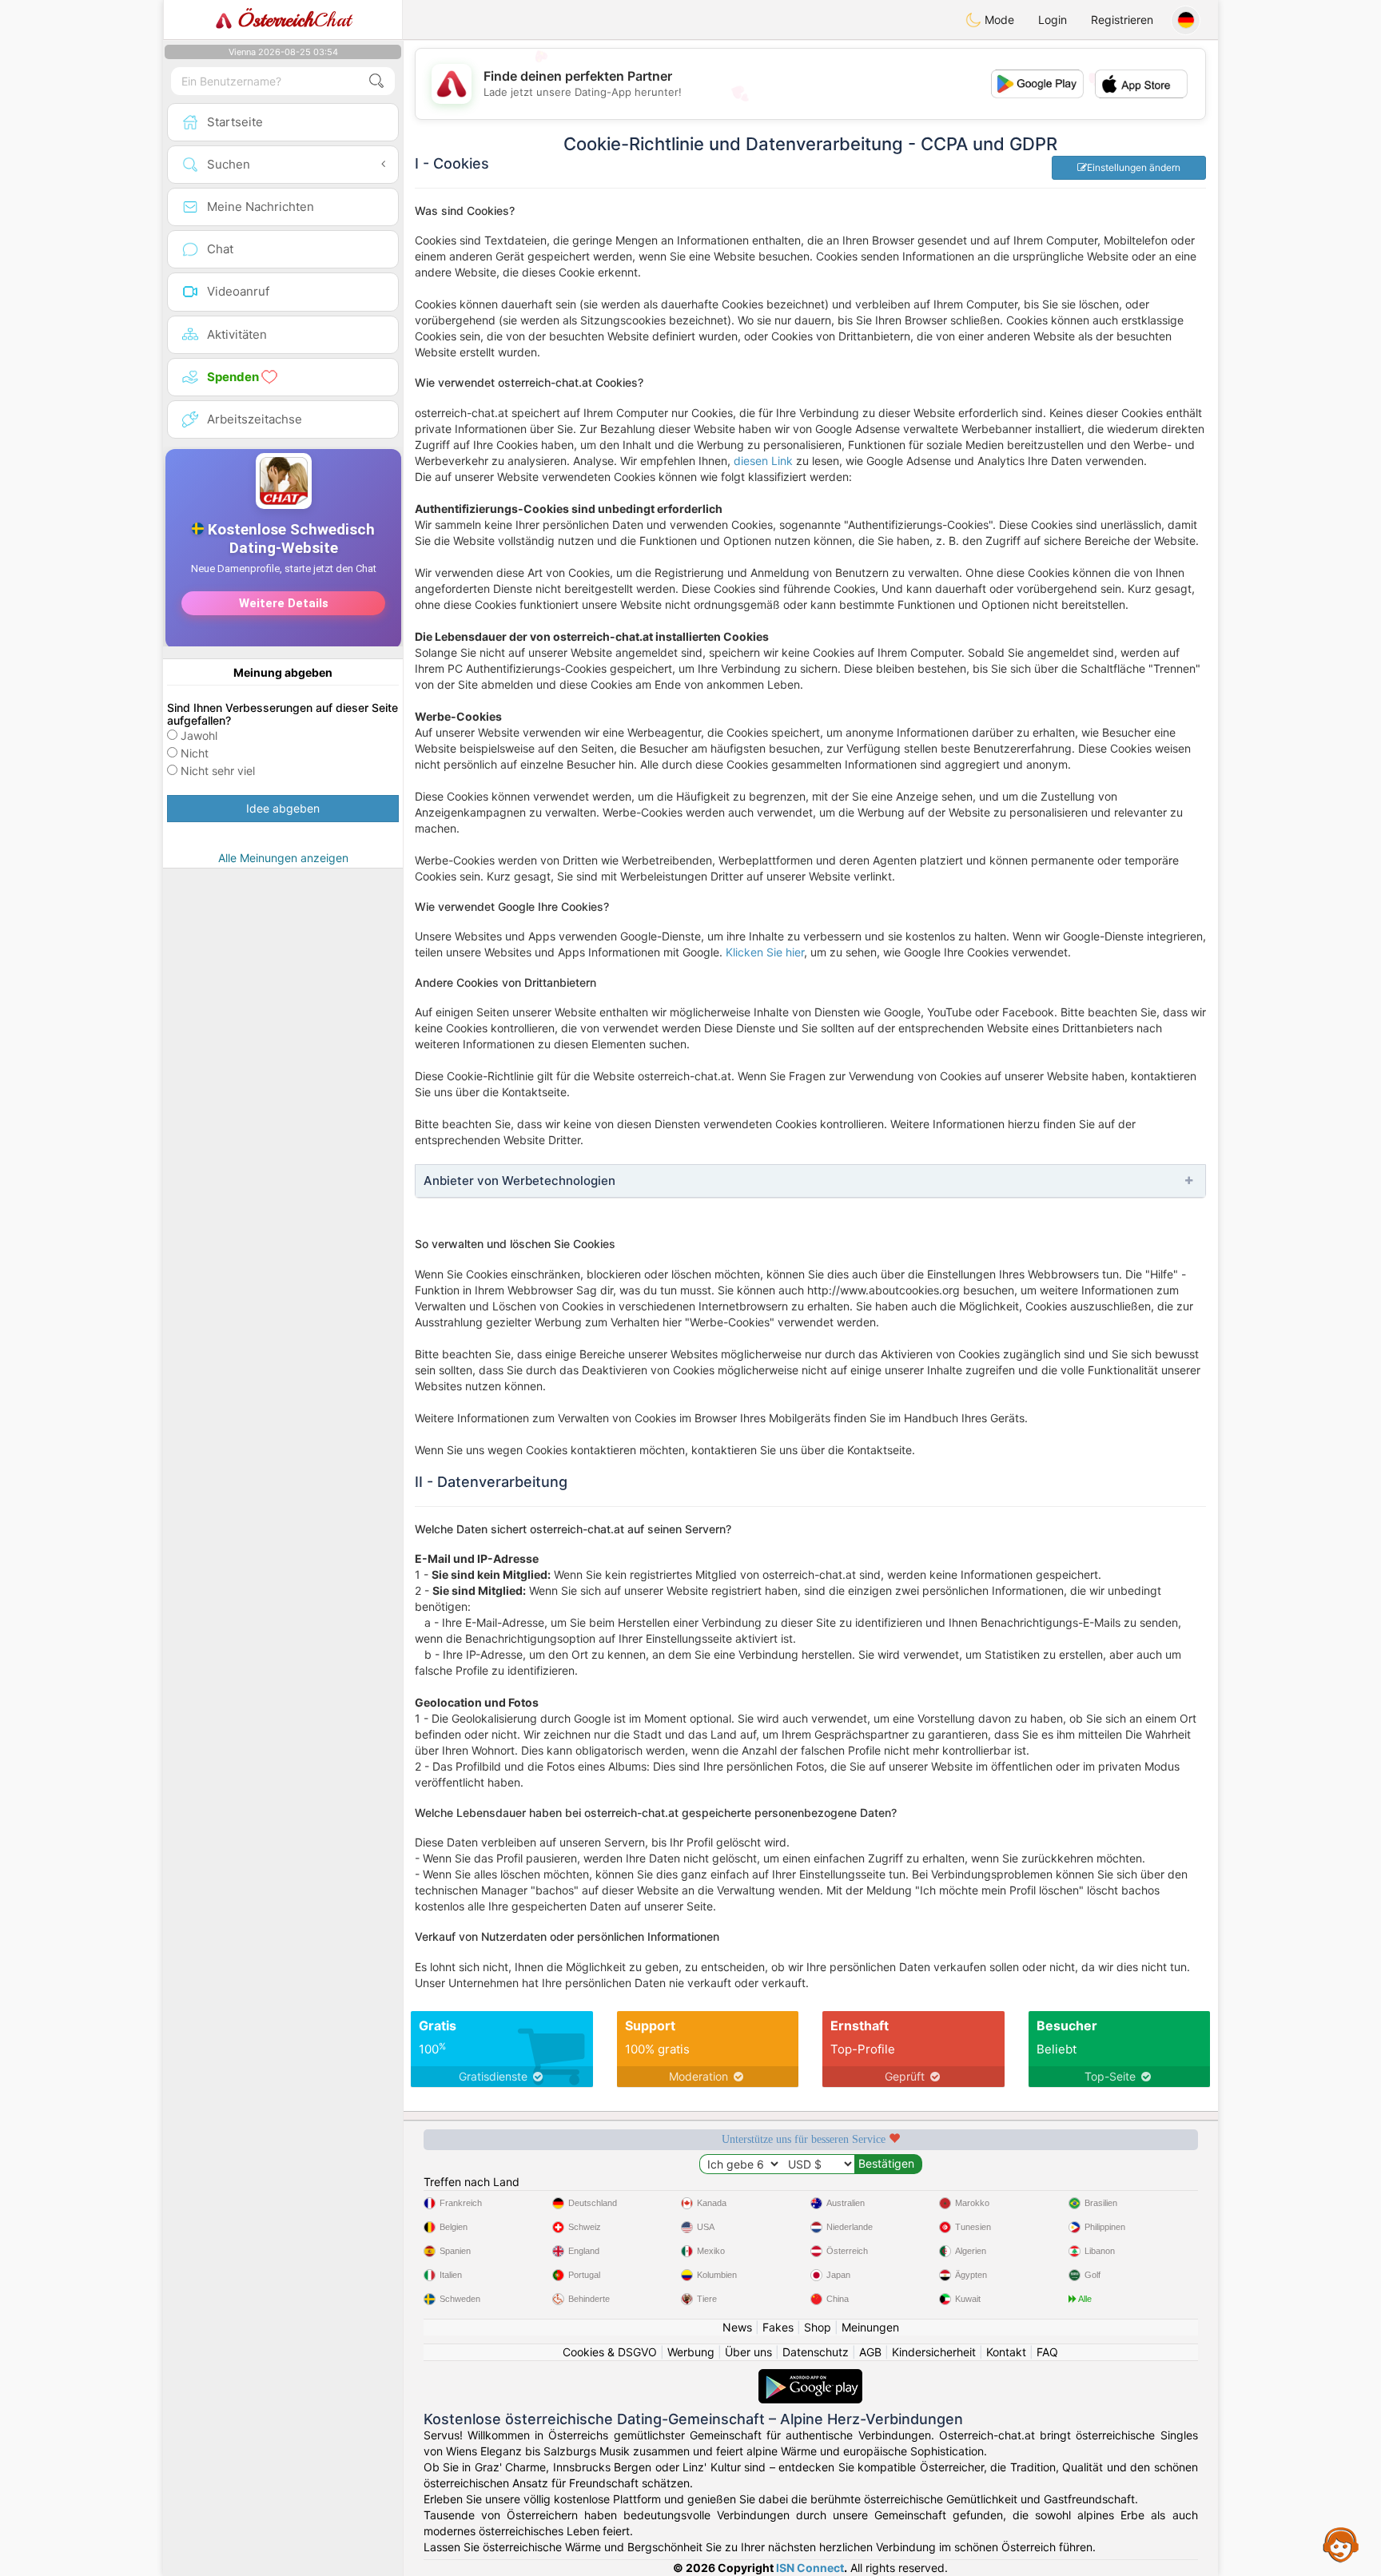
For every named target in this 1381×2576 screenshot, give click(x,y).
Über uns (748, 2352)
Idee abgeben (283, 808)
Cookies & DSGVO (610, 2352)
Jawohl (199, 735)
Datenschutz (816, 2352)
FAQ (1047, 2352)
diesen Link (763, 461)
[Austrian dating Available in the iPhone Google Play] (810, 2377)
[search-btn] (376, 81)
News (737, 2327)
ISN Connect (810, 2568)
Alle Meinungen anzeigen (283, 858)
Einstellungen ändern (1134, 167)
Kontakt (1006, 2352)
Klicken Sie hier (765, 952)
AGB (870, 2352)
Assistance (1341, 2544)
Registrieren (1122, 20)
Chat (294, 20)
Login (1053, 20)
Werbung (691, 2352)
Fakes (778, 2327)
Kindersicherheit (934, 2352)
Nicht (195, 753)
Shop (818, 2327)
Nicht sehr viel (218, 771)
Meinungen (870, 2327)
